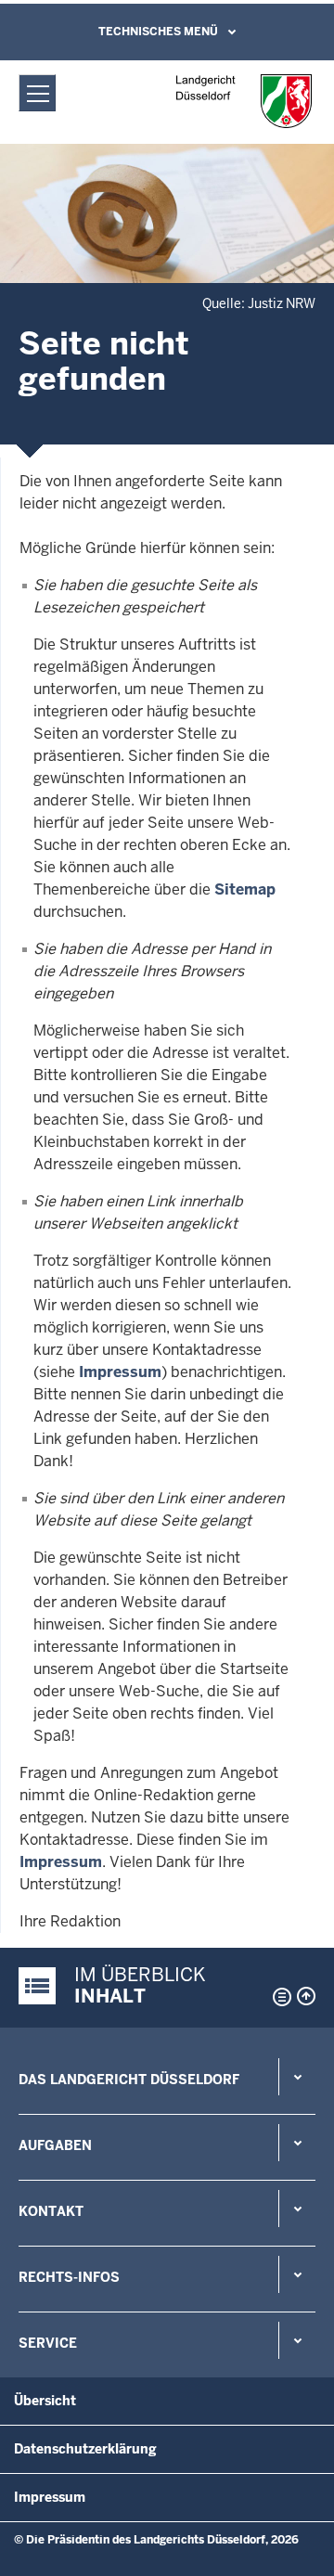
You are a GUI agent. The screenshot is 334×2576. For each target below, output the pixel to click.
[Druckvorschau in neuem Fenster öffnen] (278, 1997)
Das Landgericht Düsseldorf (129, 2080)
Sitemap (245, 889)
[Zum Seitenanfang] (306, 1996)
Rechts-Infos (69, 2277)
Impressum (120, 1372)
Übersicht (45, 2401)
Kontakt (51, 2211)
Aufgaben (55, 2145)
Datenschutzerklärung (85, 2449)
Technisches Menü (158, 32)
